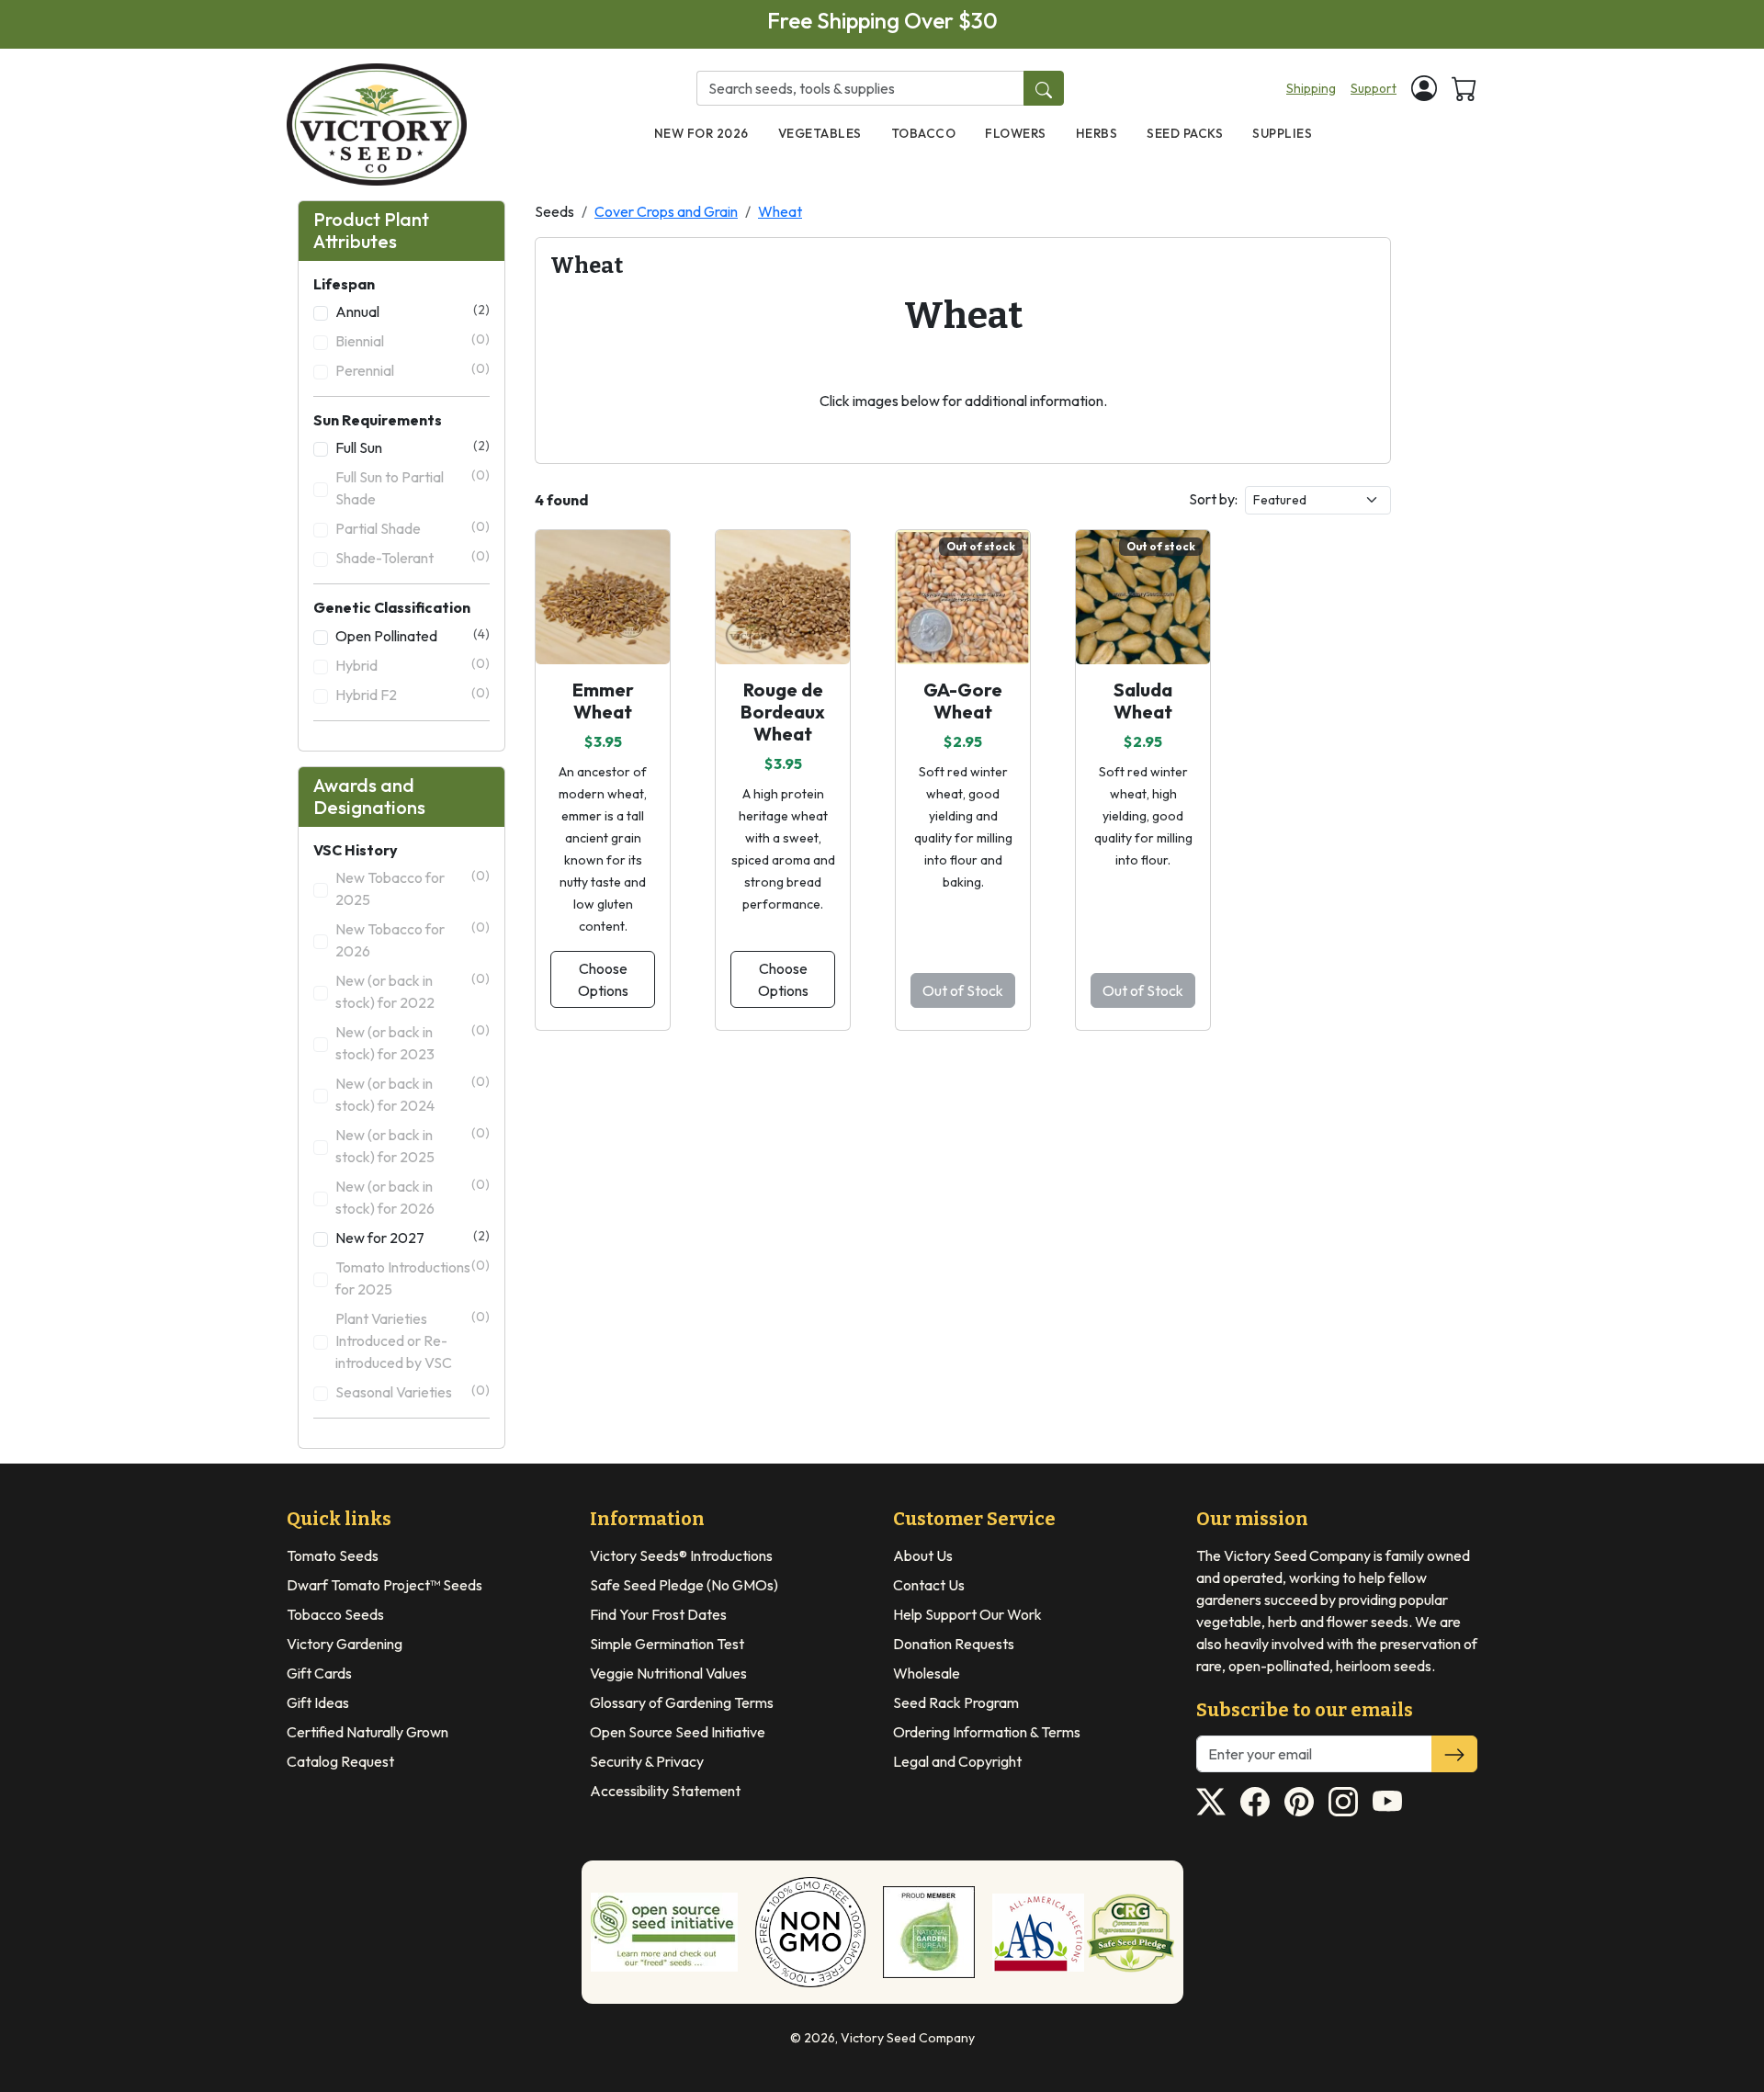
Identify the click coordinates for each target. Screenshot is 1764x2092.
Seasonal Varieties (413, 1391)
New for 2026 (701, 133)
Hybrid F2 (413, 694)
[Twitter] (1211, 1802)
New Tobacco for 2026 (413, 939)
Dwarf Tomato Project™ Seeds (384, 1585)
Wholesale (927, 1673)
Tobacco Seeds (335, 1614)
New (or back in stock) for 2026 (413, 1197)
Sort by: (1213, 499)
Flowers (1016, 133)
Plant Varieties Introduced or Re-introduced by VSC (413, 1340)
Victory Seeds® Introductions (681, 1555)
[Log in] (1424, 88)
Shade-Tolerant (413, 557)
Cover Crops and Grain (666, 211)
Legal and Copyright (957, 1761)
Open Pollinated (413, 635)
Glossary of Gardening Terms (682, 1702)
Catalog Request (340, 1761)
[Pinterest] (1299, 1802)
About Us (923, 1555)
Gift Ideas (318, 1702)
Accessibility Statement (665, 1791)
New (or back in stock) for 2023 (413, 1042)
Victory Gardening (345, 1644)
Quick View (603, 623)
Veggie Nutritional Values (668, 1673)
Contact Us (929, 1585)
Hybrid (413, 665)
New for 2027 (413, 1237)
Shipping (1311, 88)
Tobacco (924, 133)
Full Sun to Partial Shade (413, 487)
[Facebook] (1255, 1802)
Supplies (1282, 133)
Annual (413, 311)
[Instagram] (1343, 1802)
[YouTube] (1387, 1802)
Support (1374, 88)
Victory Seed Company (908, 2038)
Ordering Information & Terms (987, 1732)
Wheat (780, 211)
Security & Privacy (647, 1761)
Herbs (1097, 133)
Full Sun (413, 447)
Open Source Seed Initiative (678, 1732)
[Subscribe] (1454, 1754)
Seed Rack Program (956, 1702)
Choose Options (603, 979)
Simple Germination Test (667, 1644)
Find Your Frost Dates (658, 1614)
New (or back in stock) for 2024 (413, 1094)
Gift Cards (319, 1673)
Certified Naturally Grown (367, 1732)
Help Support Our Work (967, 1614)
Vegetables (820, 133)
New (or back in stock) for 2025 (413, 1145)
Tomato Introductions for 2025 (413, 1278)
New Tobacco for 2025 (413, 888)
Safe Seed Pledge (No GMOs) (684, 1585)
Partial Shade (413, 528)
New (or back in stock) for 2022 (413, 991)
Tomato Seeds (333, 1555)
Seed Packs (1185, 133)
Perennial (413, 370)
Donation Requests (954, 1644)
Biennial (413, 340)
